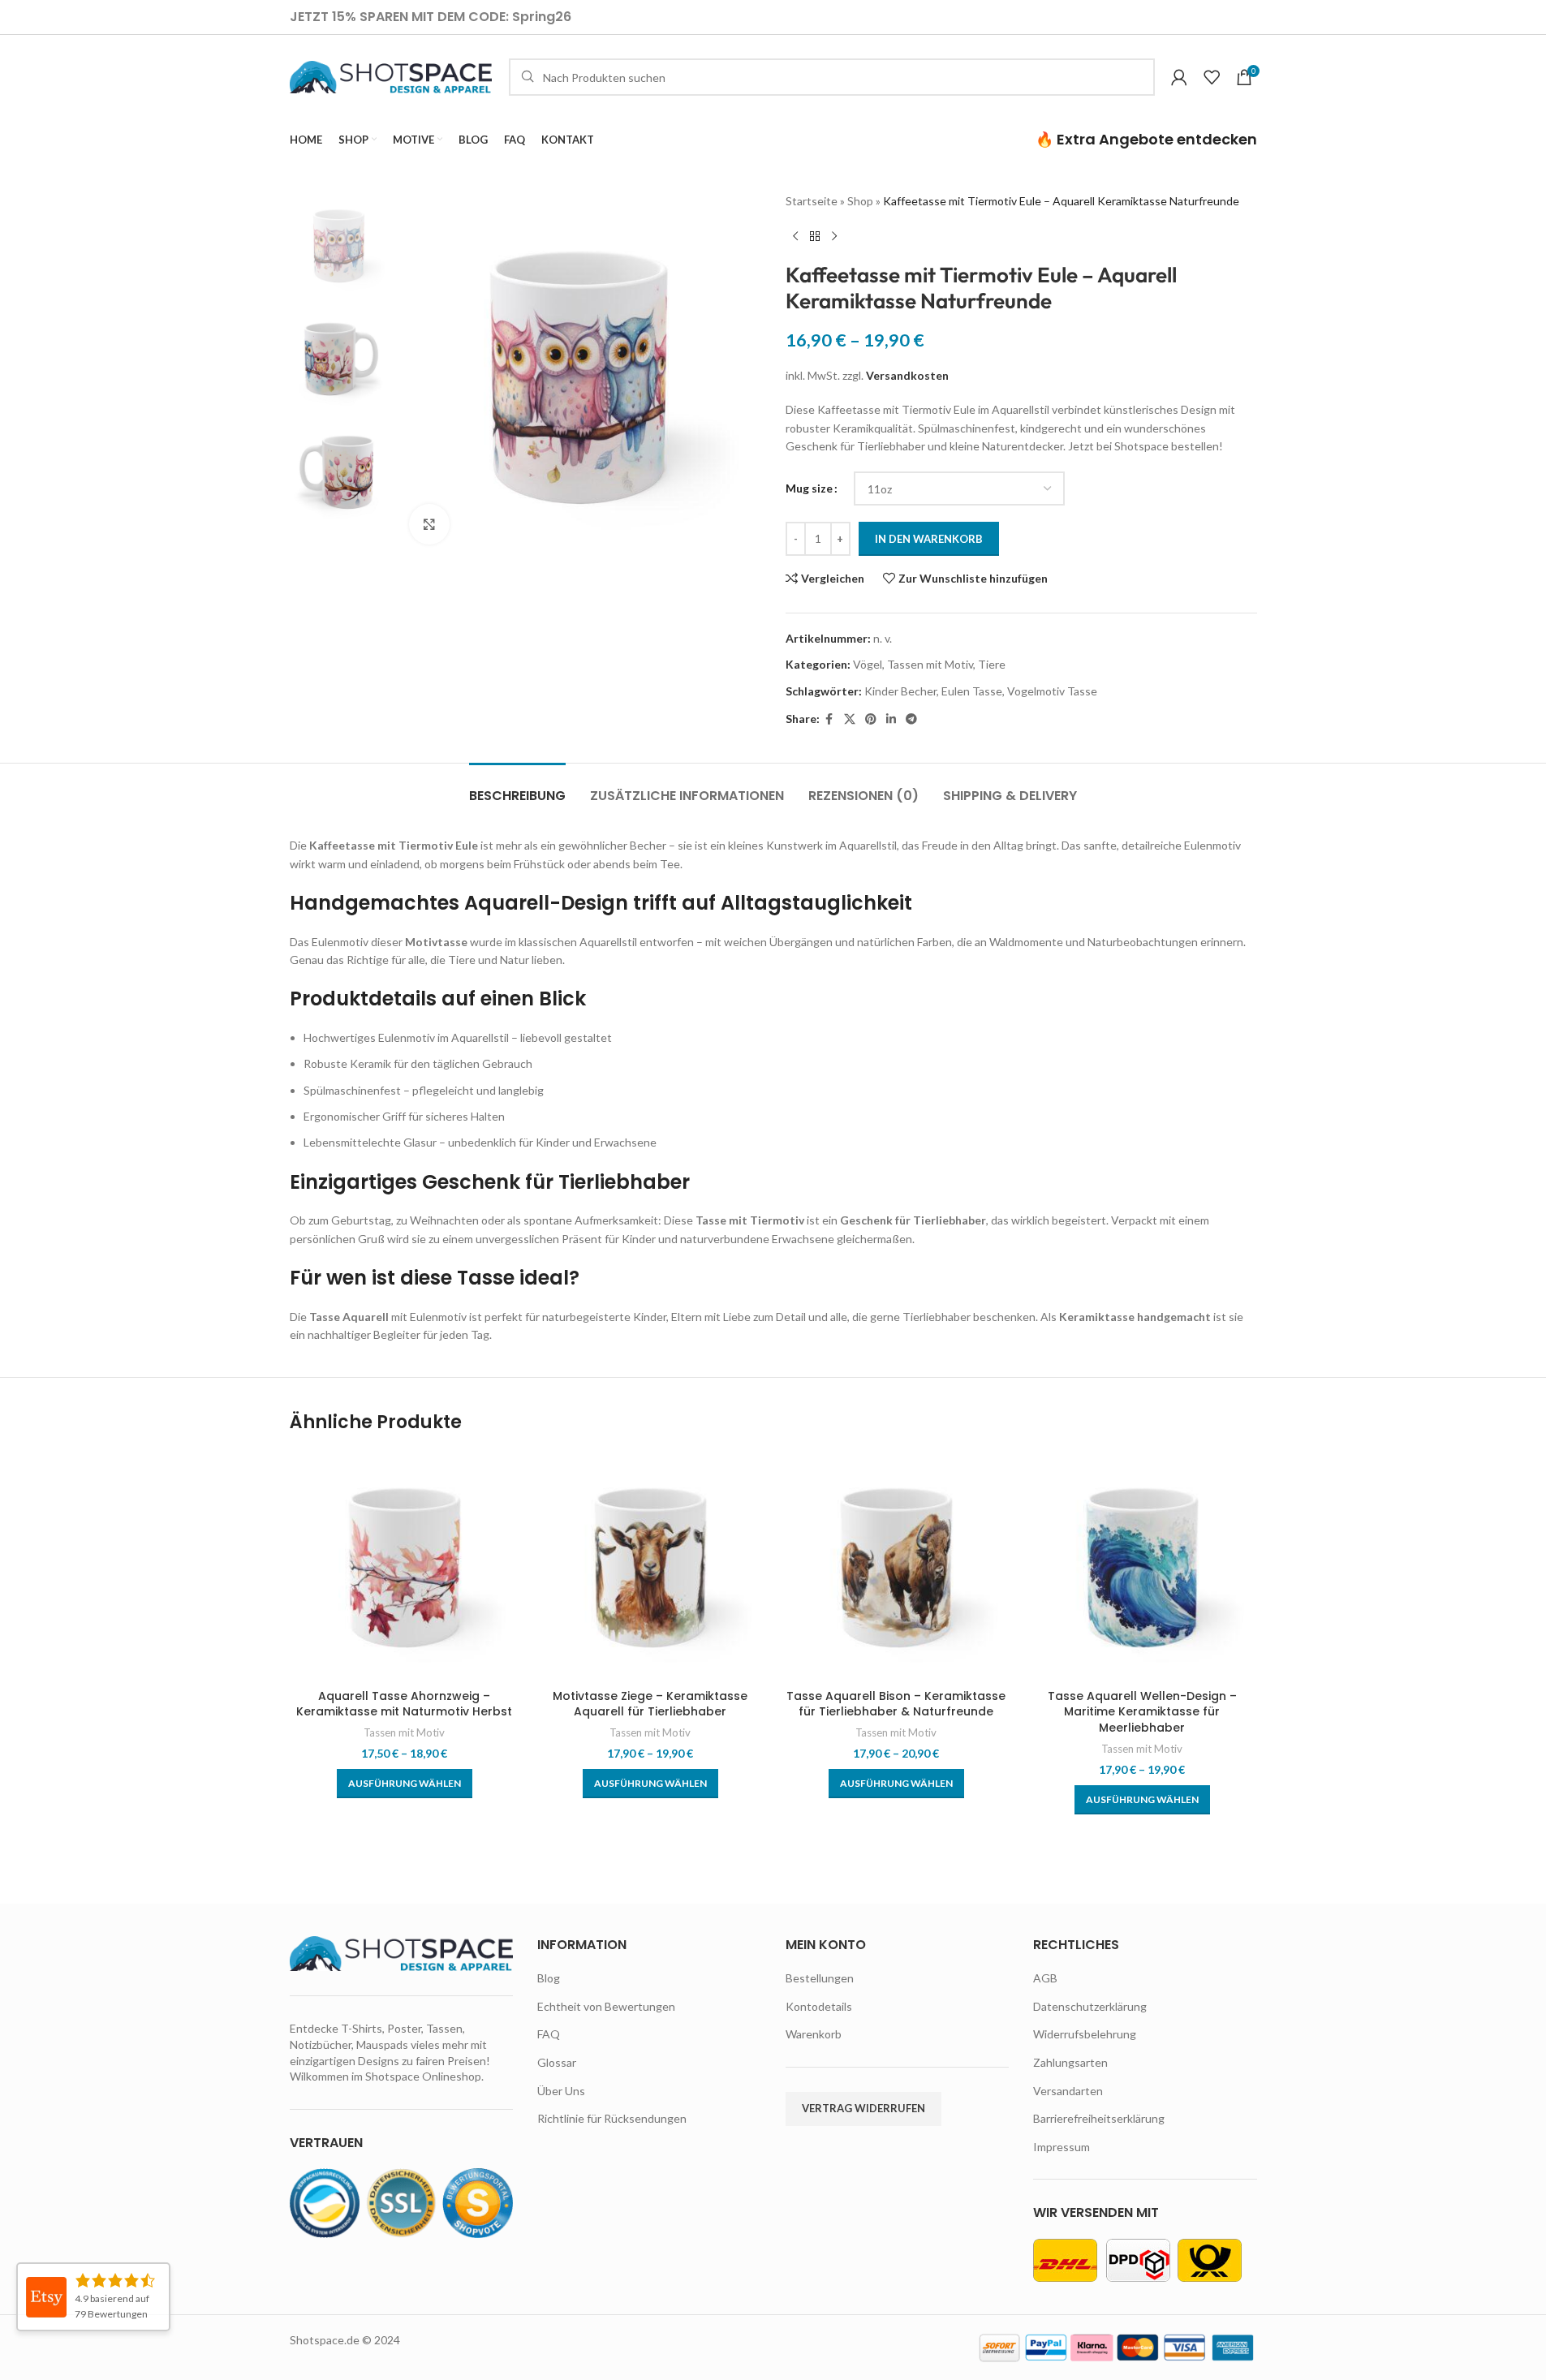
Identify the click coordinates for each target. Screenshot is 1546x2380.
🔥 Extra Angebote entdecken (1146, 139)
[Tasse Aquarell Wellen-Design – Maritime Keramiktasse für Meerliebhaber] (1142, 1566)
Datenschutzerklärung (1090, 2006)
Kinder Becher (900, 691)
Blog (549, 1978)
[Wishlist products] (1212, 77)
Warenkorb (814, 2034)
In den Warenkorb (929, 539)
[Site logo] (391, 76)
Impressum (1062, 2147)
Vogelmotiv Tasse (1052, 691)
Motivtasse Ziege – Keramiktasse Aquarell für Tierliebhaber (650, 1704)
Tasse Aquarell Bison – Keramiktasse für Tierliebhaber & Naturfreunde (896, 1704)
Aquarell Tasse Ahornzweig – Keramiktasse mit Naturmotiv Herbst (404, 1704)
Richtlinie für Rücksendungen (612, 2118)
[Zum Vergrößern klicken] (429, 524)
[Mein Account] (1179, 77)
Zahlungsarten (1070, 2062)
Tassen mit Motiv (930, 664)
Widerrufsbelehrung (1085, 2034)
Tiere (992, 664)
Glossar (557, 2062)
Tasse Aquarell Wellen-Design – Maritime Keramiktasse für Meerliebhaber (1142, 1712)
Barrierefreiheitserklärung (1099, 2118)
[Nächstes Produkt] (834, 236)
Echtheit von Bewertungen (606, 2006)
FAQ (549, 2034)
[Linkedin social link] (891, 719)
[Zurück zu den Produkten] (815, 236)
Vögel (868, 664)
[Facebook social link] (829, 719)
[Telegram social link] (911, 719)
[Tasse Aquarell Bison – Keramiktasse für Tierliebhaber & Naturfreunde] (896, 1566)
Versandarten (1068, 2091)
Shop (860, 201)
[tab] (517, 788)
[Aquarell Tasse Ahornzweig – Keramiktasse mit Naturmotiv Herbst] (405, 1566)
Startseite (812, 201)
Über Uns (561, 2091)
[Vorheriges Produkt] (795, 236)
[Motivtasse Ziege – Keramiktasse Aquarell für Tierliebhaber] (650, 1566)
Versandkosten (907, 375)
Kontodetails (819, 2006)
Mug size (809, 488)
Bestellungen (820, 1978)
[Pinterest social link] (871, 719)
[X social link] (850, 719)
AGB (1045, 1978)
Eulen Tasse (972, 691)
